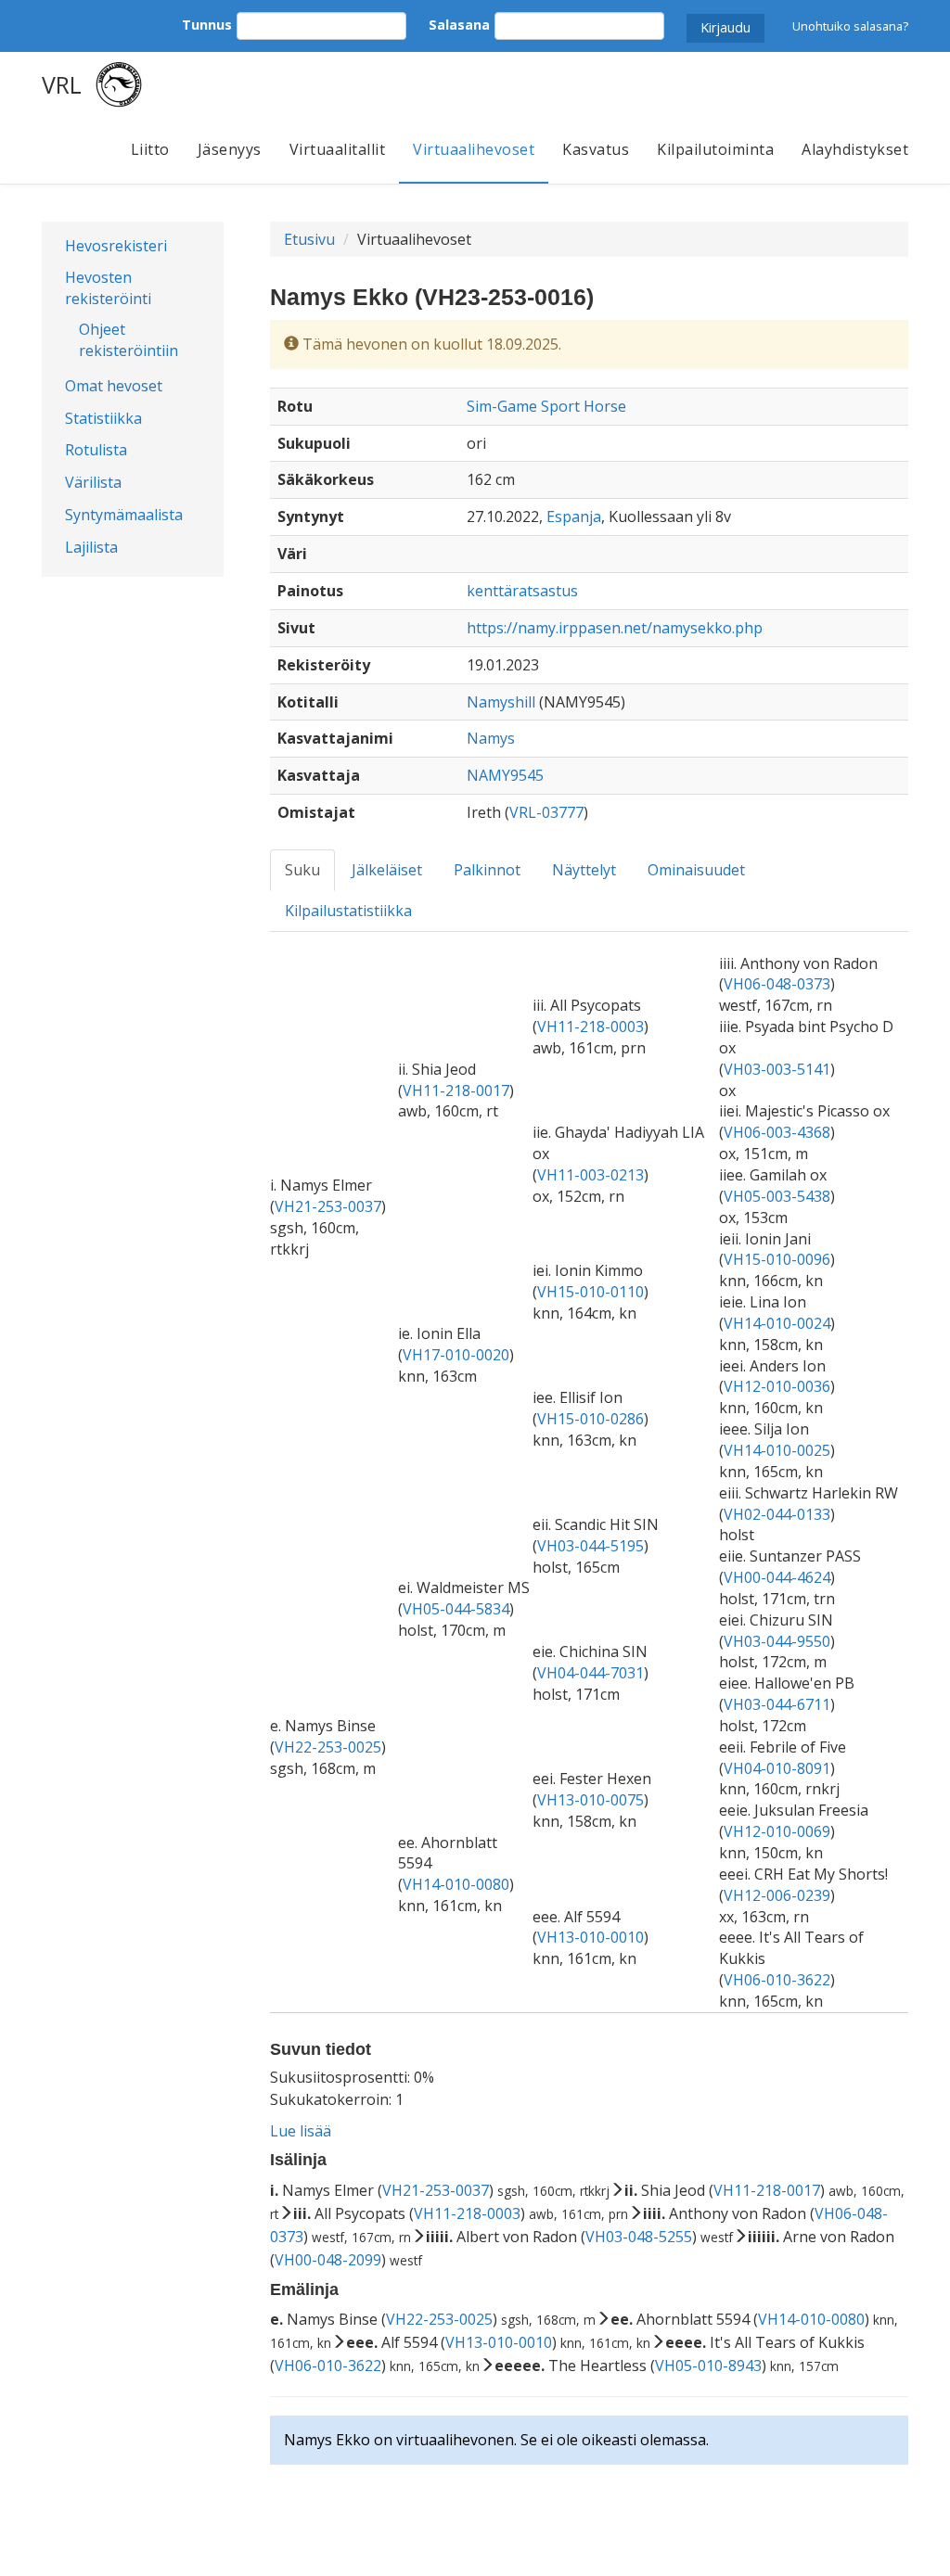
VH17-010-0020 (456, 1355)
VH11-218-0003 (591, 1027)
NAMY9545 (505, 775)
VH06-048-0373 (777, 984)
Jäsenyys (230, 149)
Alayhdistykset (855, 149)
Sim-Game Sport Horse (546, 406)
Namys (491, 738)
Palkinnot (487, 870)
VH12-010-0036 (777, 1386)
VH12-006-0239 (777, 1895)
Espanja (574, 516)
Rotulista (96, 450)
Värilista (93, 482)
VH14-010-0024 (777, 1323)
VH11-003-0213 (591, 1175)
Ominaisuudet (696, 870)
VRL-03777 (546, 812)
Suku (302, 870)
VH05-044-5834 (456, 1609)
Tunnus (207, 25)
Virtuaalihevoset (474, 149)
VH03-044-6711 (777, 1704)
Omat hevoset (114, 386)
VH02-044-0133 (777, 1514)
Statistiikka (103, 418)
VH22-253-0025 (328, 1747)
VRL (62, 84)
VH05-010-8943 (708, 2366)
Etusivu (309, 239)
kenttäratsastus (522, 591)
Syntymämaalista (124, 515)
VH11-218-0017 (456, 1090)
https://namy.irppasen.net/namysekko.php (615, 628)
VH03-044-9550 (777, 1641)
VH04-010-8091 (777, 1768)
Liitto (150, 149)
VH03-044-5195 (591, 1546)
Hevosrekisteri (116, 246)
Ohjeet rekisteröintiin (128, 340)
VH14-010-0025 (777, 1450)
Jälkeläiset (387, 870)
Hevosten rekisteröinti (108, 288)
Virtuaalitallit (338, 149)
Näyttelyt (584, 870)
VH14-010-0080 (456, 1884)
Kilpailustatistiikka (348, 911)
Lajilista (91, 547)
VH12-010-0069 (777, 1831)
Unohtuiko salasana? (850, 26)
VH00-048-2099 (328, 2260)
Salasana (459, 25)
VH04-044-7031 (591, 1673)
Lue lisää (301, 2131)
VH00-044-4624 (777, 1577)
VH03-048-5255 (639, 2237)
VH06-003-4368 (777, 1132)
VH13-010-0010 (591, 1937)
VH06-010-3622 (777, 1980)
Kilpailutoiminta (715, 149)
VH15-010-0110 (591, 1292)
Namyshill (501, 702)
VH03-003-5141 (777, 1069)
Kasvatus (596, 149)
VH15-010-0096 (777, 1259)
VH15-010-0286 (591, 1419)
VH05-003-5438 (777, 1196)
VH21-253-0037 (328, 1206)
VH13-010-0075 (591, 1800)
